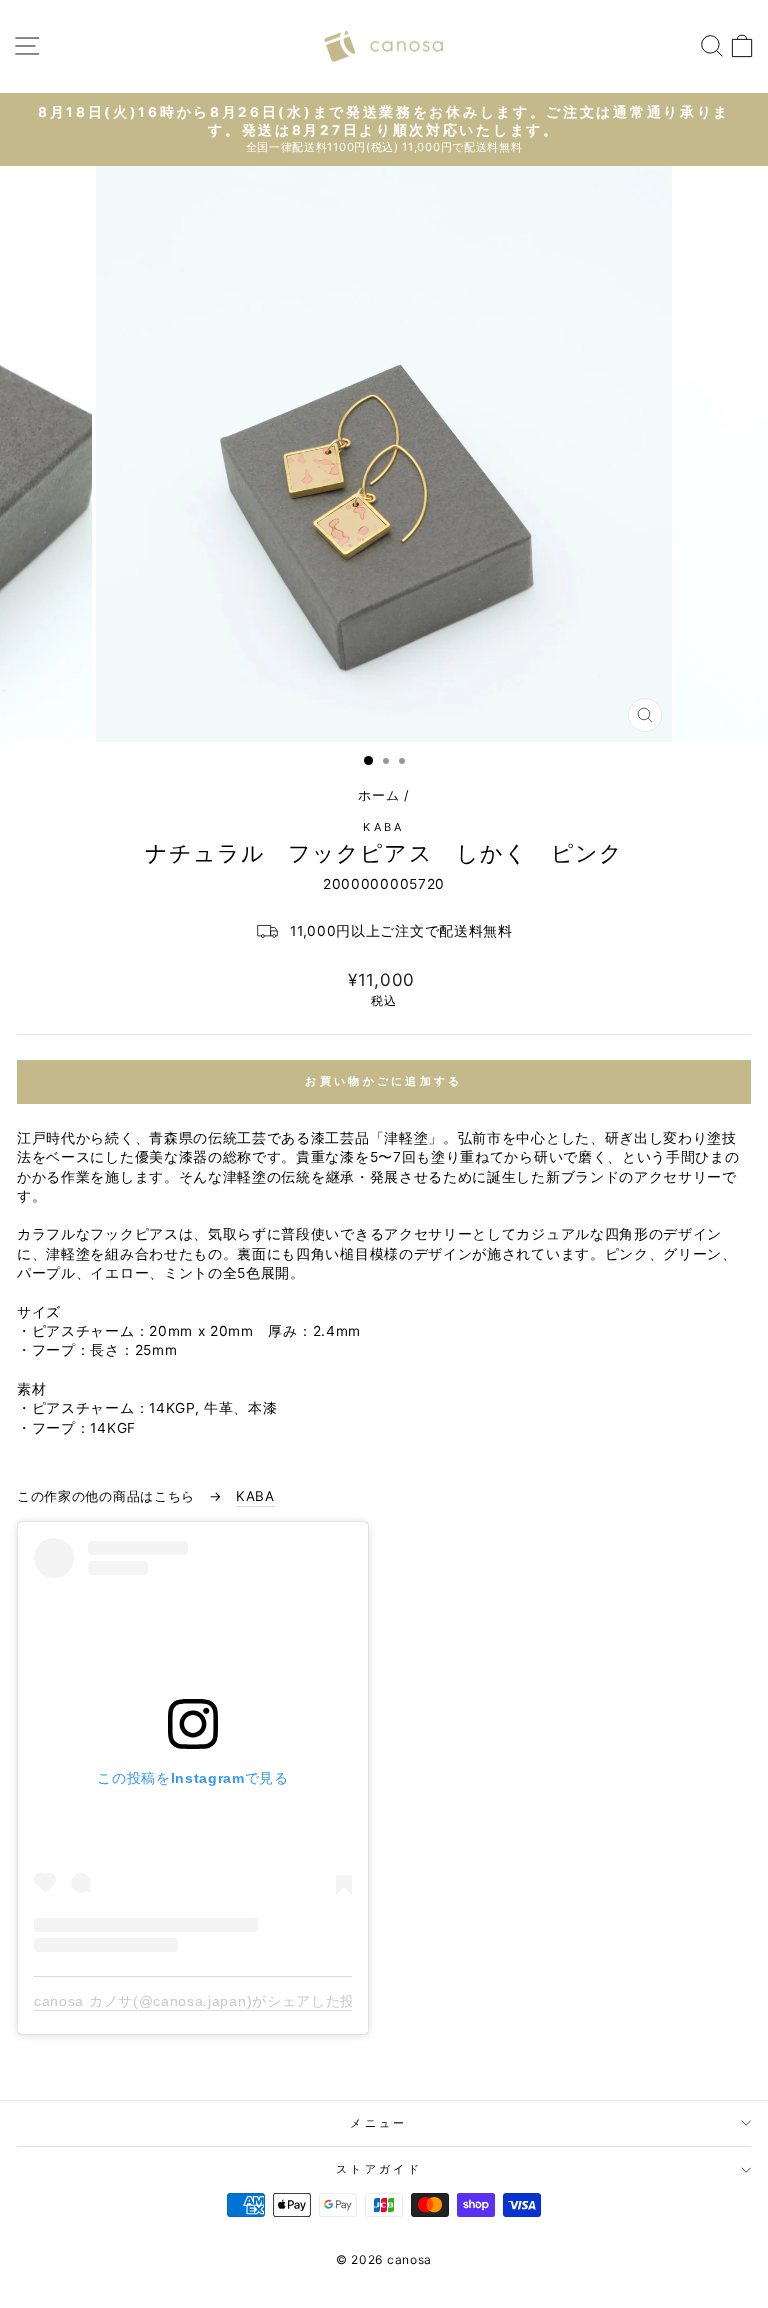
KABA (383, 827)
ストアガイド (379, 2169)
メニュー (378, 2123)
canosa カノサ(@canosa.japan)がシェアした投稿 (202, 2001)
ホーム (378, 795)
